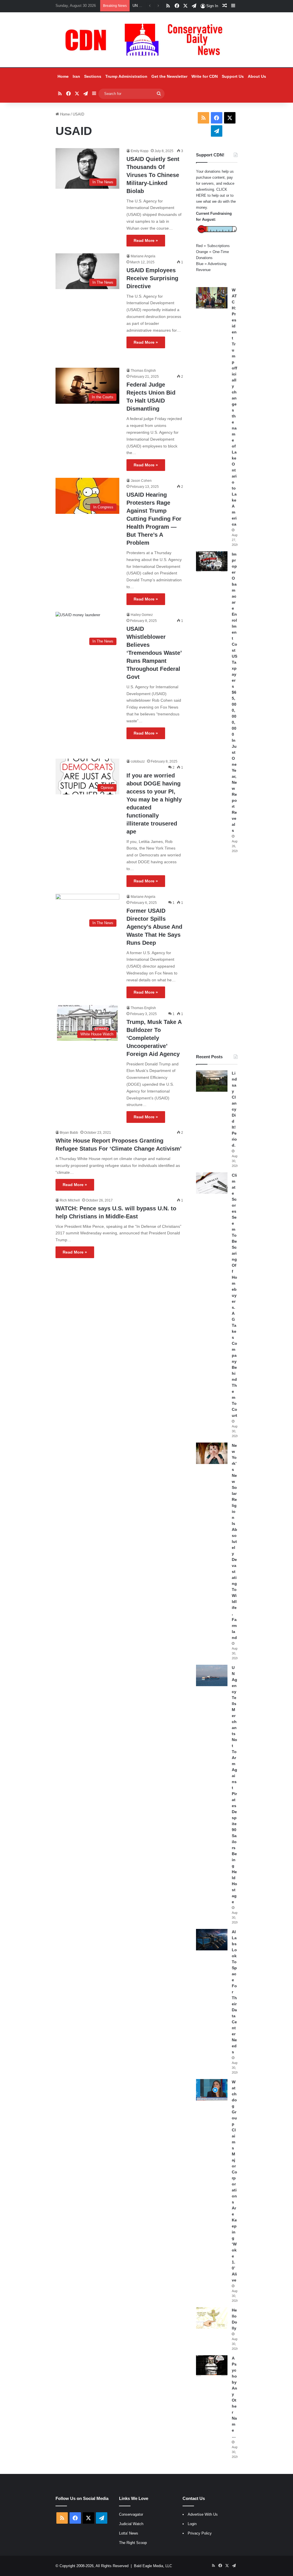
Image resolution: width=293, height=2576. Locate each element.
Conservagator (131, 2514)
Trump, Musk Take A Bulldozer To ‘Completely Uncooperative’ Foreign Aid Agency (154, 1038)
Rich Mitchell (70, 1200)
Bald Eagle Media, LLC (153, 2566)
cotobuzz (138, 761)
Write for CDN (205, 76)
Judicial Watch (131, 2524)
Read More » (146, 240)
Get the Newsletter (169, 76)
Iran (76, 76)
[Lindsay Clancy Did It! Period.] (212, 1081)
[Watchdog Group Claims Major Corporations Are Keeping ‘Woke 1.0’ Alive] (212, 2090)
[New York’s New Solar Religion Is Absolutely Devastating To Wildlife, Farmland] (212, 1453)
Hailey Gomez (142, 615)
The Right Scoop (133, 2543)
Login (192, 2524)
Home (63, 76)
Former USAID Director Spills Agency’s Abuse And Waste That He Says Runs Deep (154, 927)
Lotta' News (129, 2533)
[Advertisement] (217, 954)
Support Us (233, 76)
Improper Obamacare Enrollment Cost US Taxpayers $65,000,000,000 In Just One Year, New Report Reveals (234, 692)
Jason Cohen (141, 481)
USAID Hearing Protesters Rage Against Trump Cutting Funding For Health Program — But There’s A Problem (154, 519)
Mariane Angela (143, 256)
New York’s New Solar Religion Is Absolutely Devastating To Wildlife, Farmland (234, 1541)
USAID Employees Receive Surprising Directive (152, 278)
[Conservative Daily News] (146, 40)
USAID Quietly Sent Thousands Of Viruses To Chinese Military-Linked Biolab (153, 175)
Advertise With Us (203, 2514)
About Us (257, 76)
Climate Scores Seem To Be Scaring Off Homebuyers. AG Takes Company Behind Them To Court (234, 1295)
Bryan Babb (69, 1133)
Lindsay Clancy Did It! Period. (234, 1109)
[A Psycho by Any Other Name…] (212, 2366)
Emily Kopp (140, 151)
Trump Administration (126, 76)
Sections (93, 76)
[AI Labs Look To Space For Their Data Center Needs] (212, 1940)
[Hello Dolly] (212, 2318)
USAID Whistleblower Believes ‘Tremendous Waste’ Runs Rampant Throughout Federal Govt (154, 653)
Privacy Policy (200, 2533)
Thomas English (143, 371)
